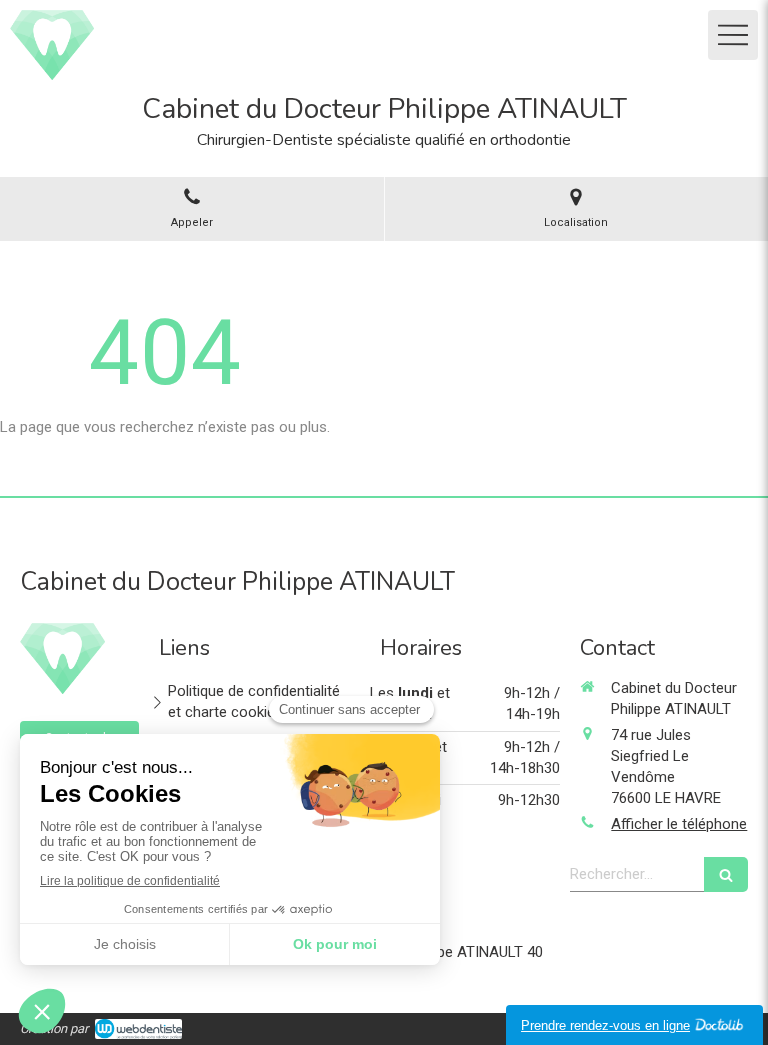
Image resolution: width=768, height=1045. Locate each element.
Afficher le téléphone (679, 824)
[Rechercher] (726, 874)
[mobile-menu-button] (733, 35)
